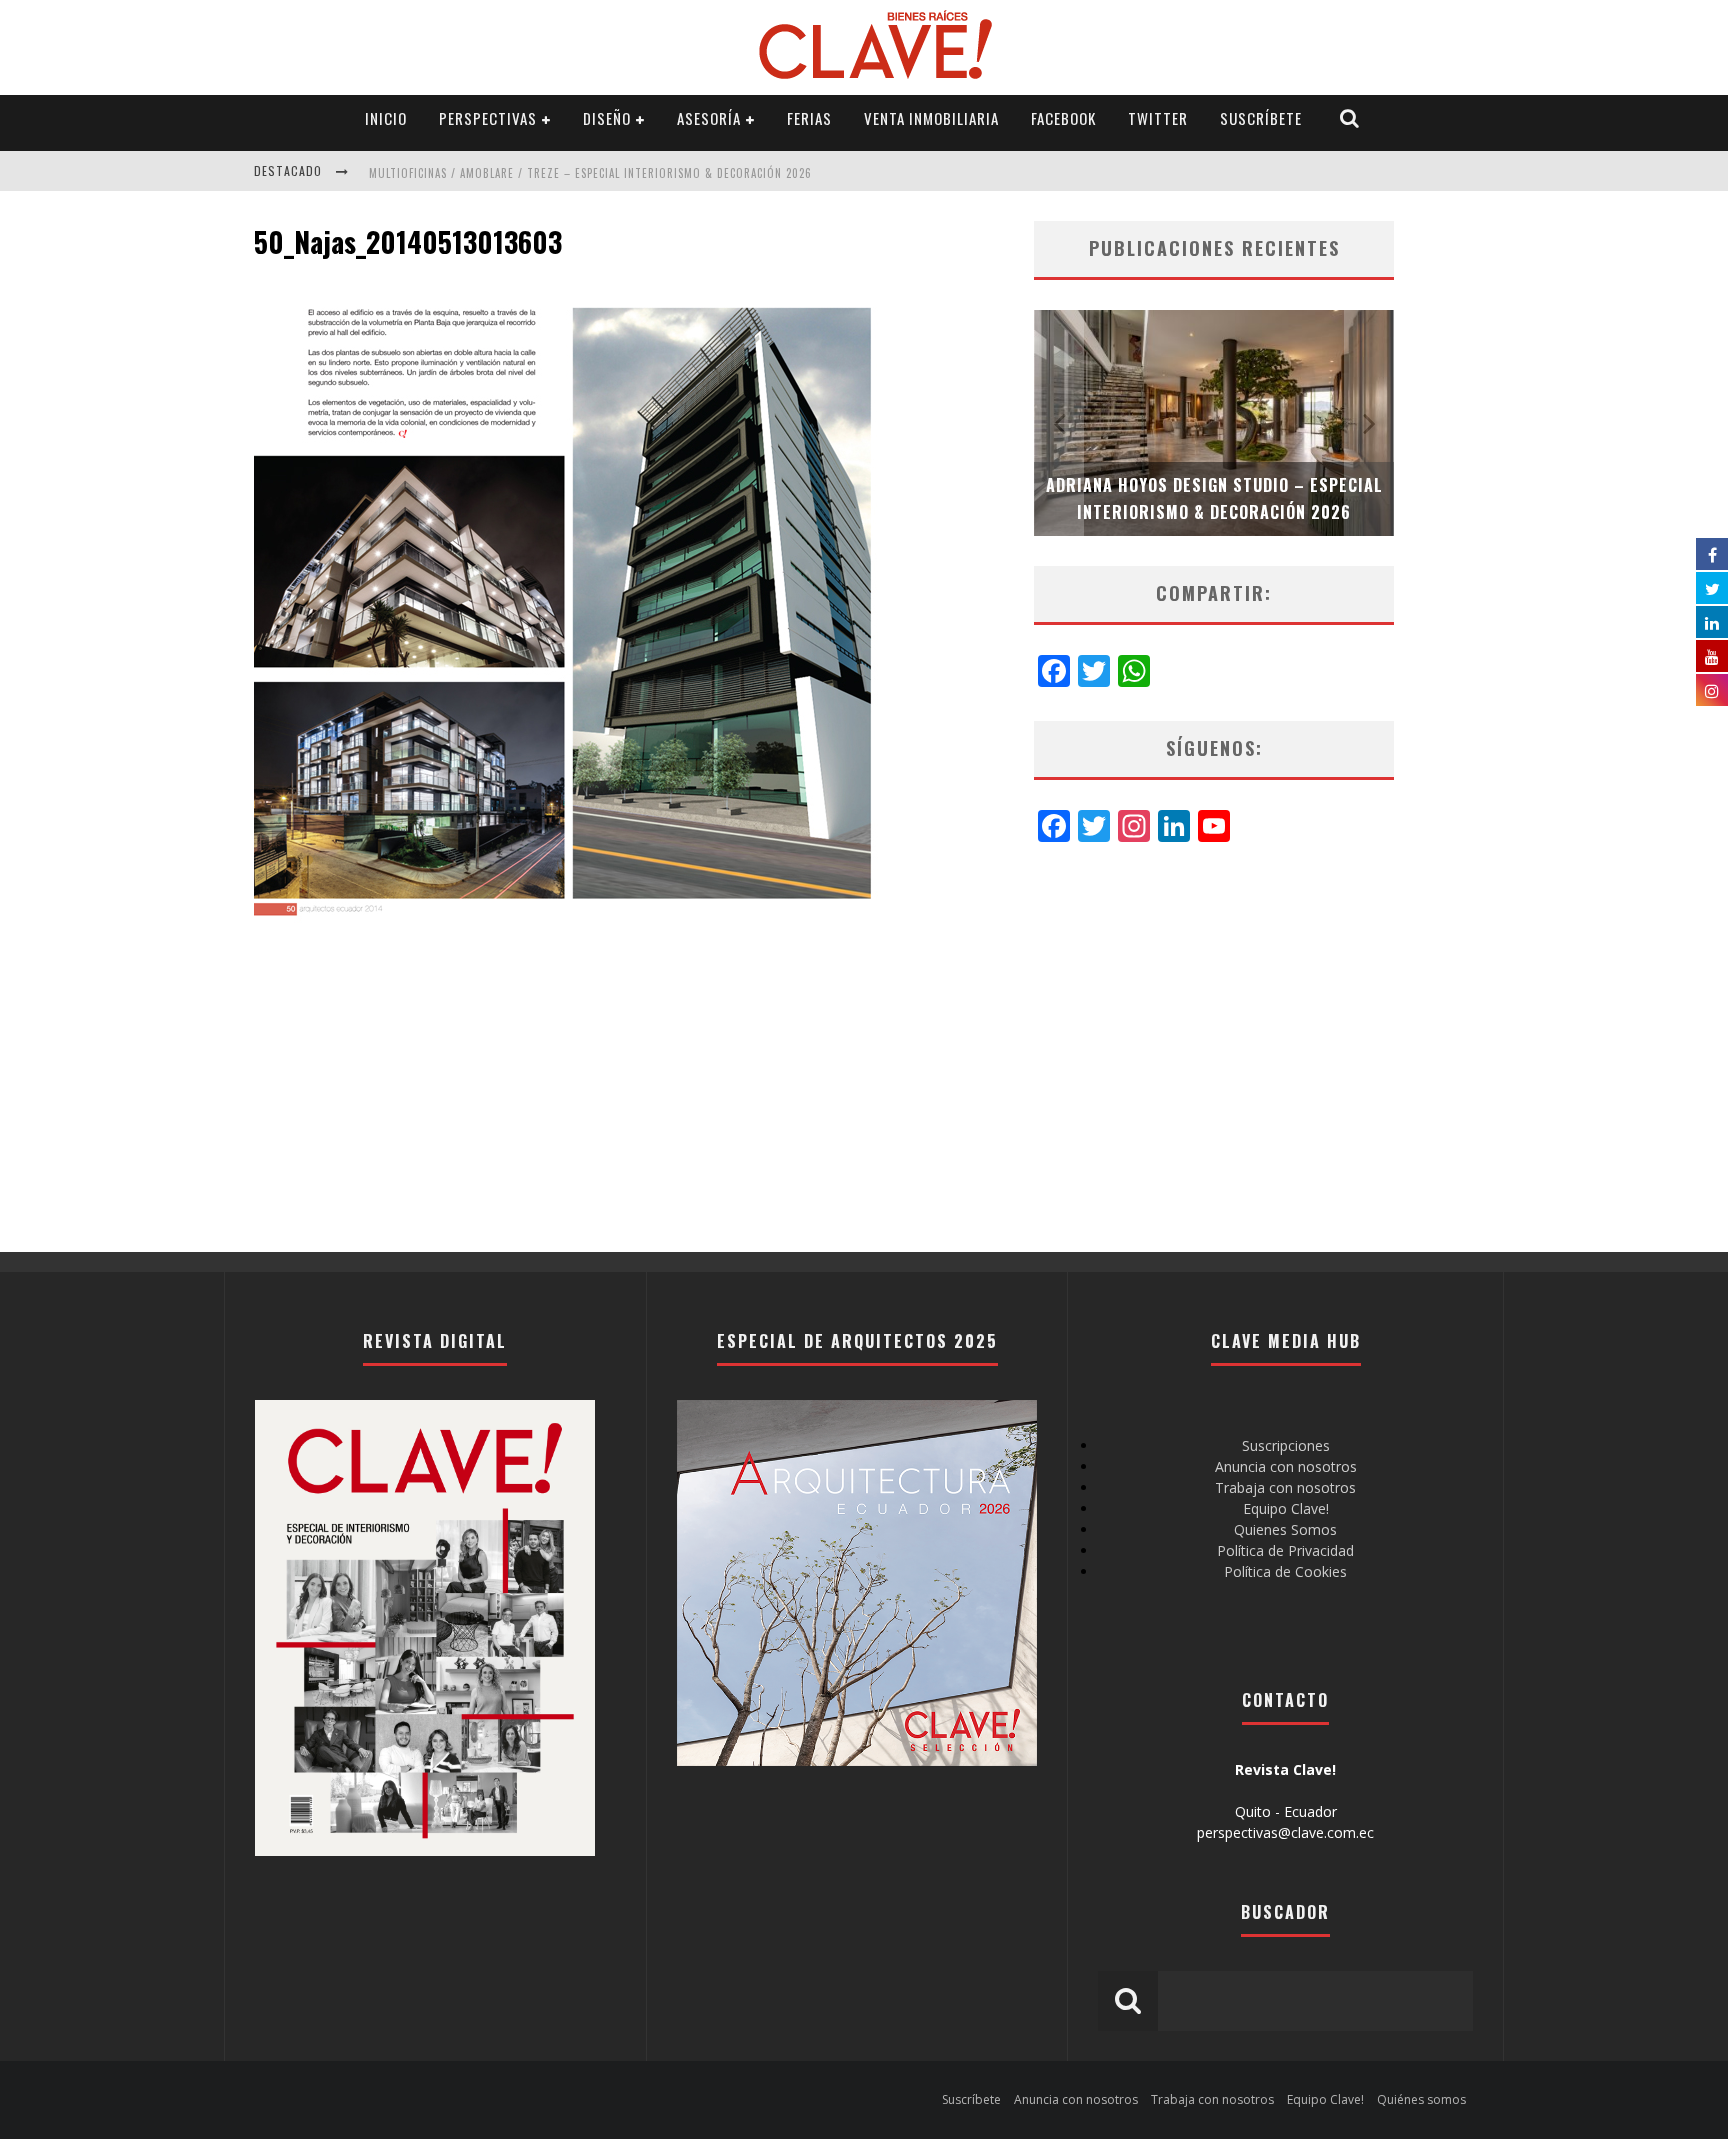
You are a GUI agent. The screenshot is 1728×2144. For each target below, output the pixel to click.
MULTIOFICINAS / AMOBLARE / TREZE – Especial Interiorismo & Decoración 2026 (590, 173)
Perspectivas (488, 118)
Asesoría (709, 118)
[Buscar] (1350, 118)
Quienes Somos (1285, 1529)
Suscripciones (1286, 1445)
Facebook (1063, 118)
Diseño (607, 118)
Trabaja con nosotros (1285, 1487)
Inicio (386, 118)
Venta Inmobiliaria (931, 118)
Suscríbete (1261, 118)
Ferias (809, 118)
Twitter (1158, 118)
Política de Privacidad (1285, 1550)
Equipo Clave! (1286, 1508)
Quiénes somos (1421, 2099)
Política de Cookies (1285, 1571)
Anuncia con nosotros (1286, 1466)
